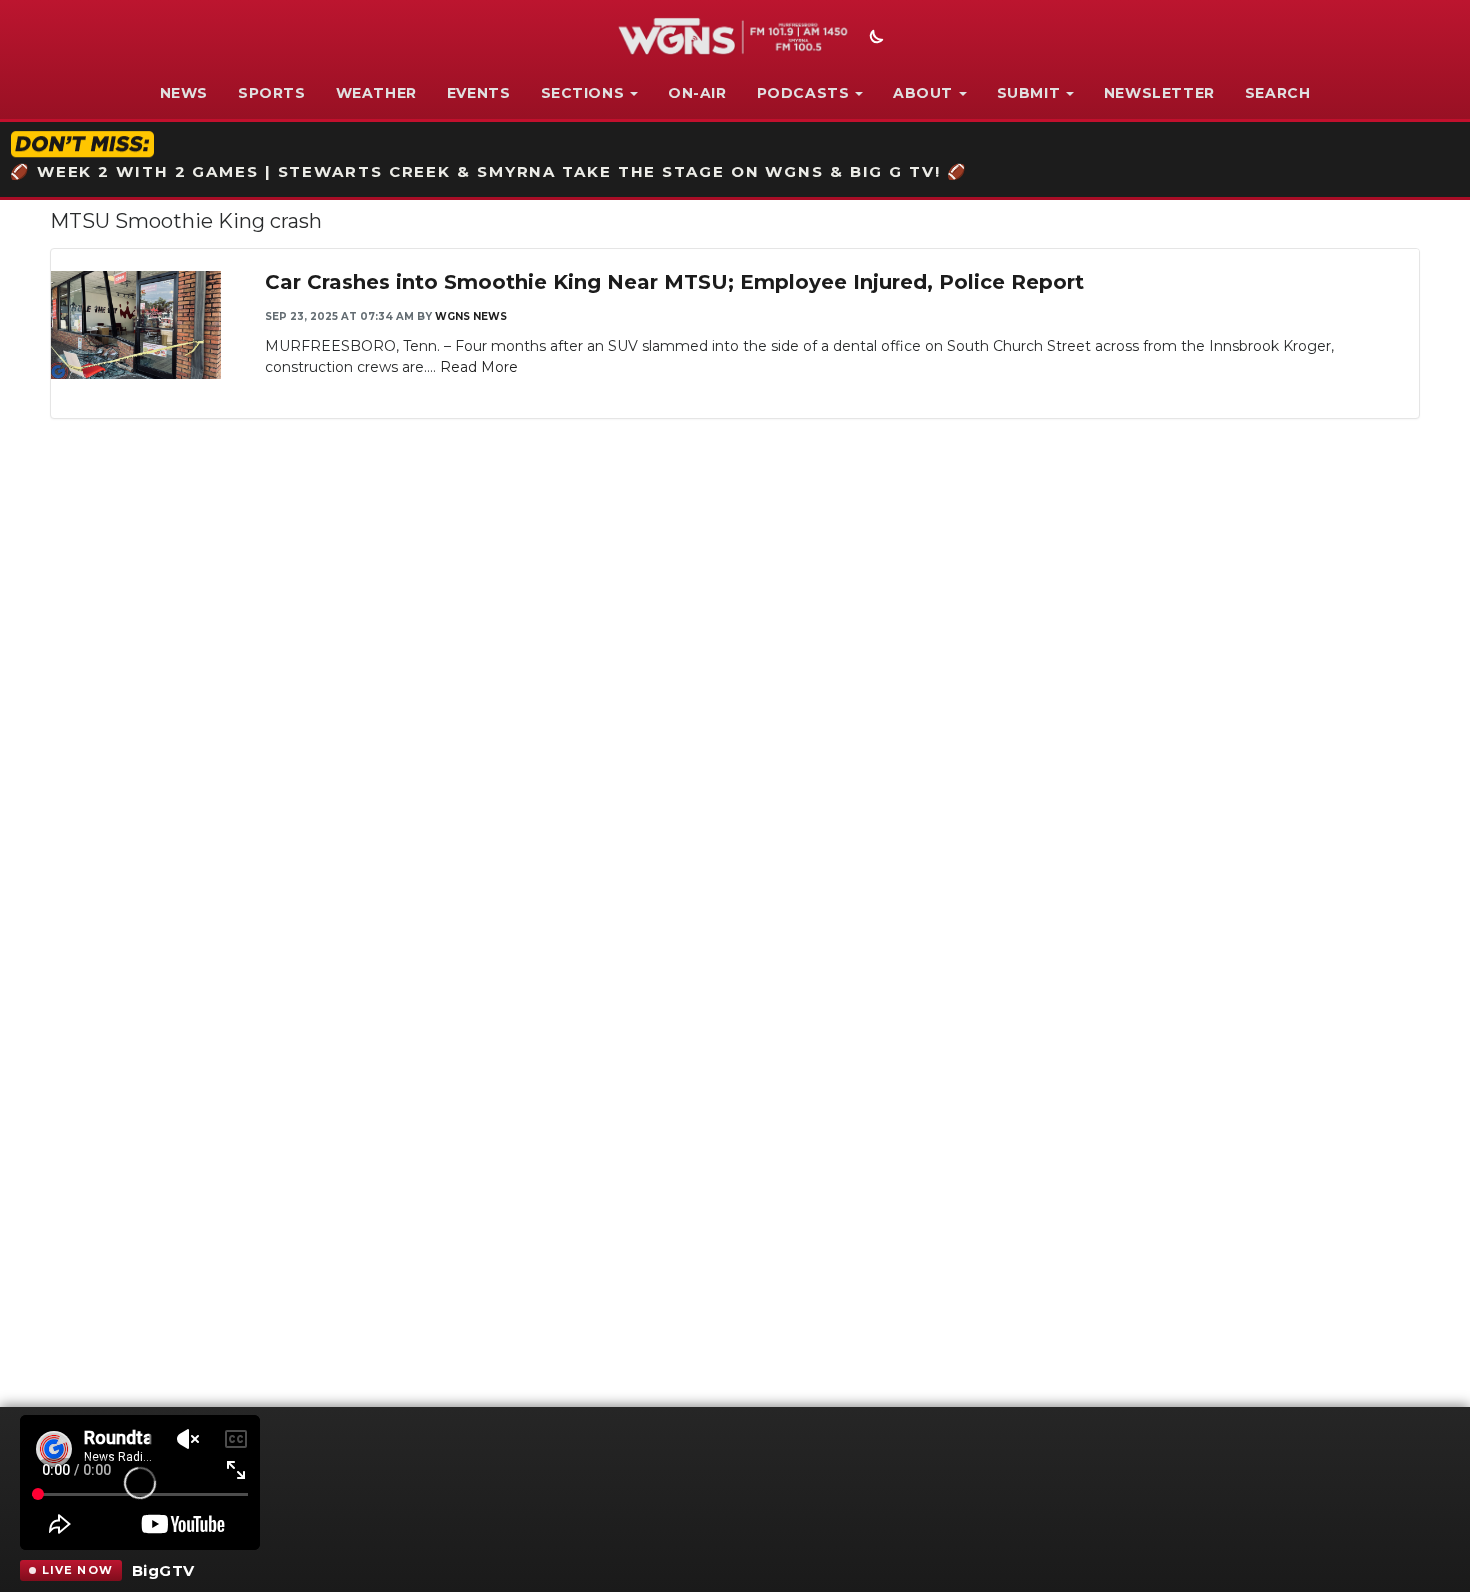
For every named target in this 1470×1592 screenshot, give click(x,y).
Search (1278, 93)
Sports (272, 93)
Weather (376, 93)
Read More (479, 367)
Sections (583, 93)
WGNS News (471, 316)
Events (479, 93)
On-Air (697, 93)
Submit (1029, 93)
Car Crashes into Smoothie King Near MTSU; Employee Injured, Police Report (674, 282)
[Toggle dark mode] (874, 39)
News (184, 93)
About (923, 93)
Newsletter (1159, 93)
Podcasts (803, 93)
